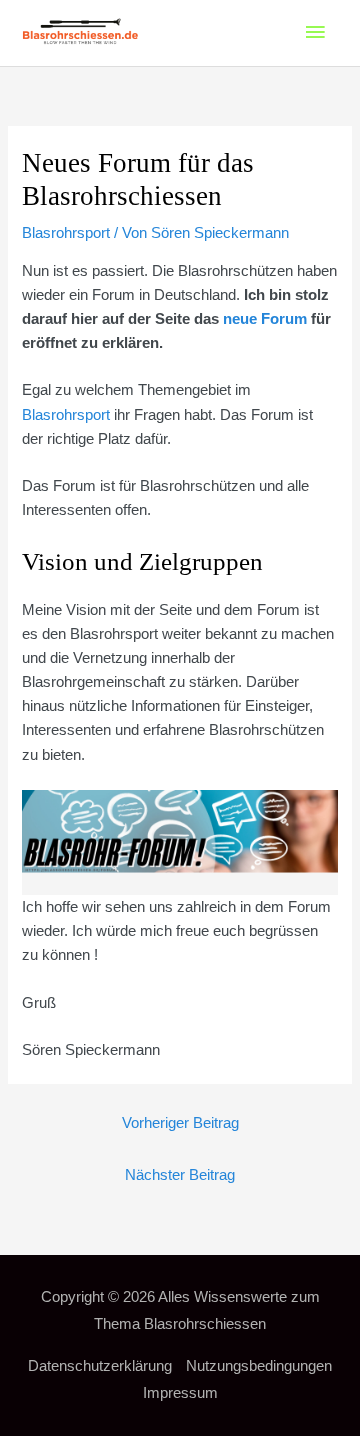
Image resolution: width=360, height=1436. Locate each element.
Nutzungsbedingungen (259, 1366)
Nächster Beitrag (180, 1175)
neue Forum (265, 319)
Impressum (180, 1393)
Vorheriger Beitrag (180, 1123)
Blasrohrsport (66, 233)
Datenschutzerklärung (100, 1366)
